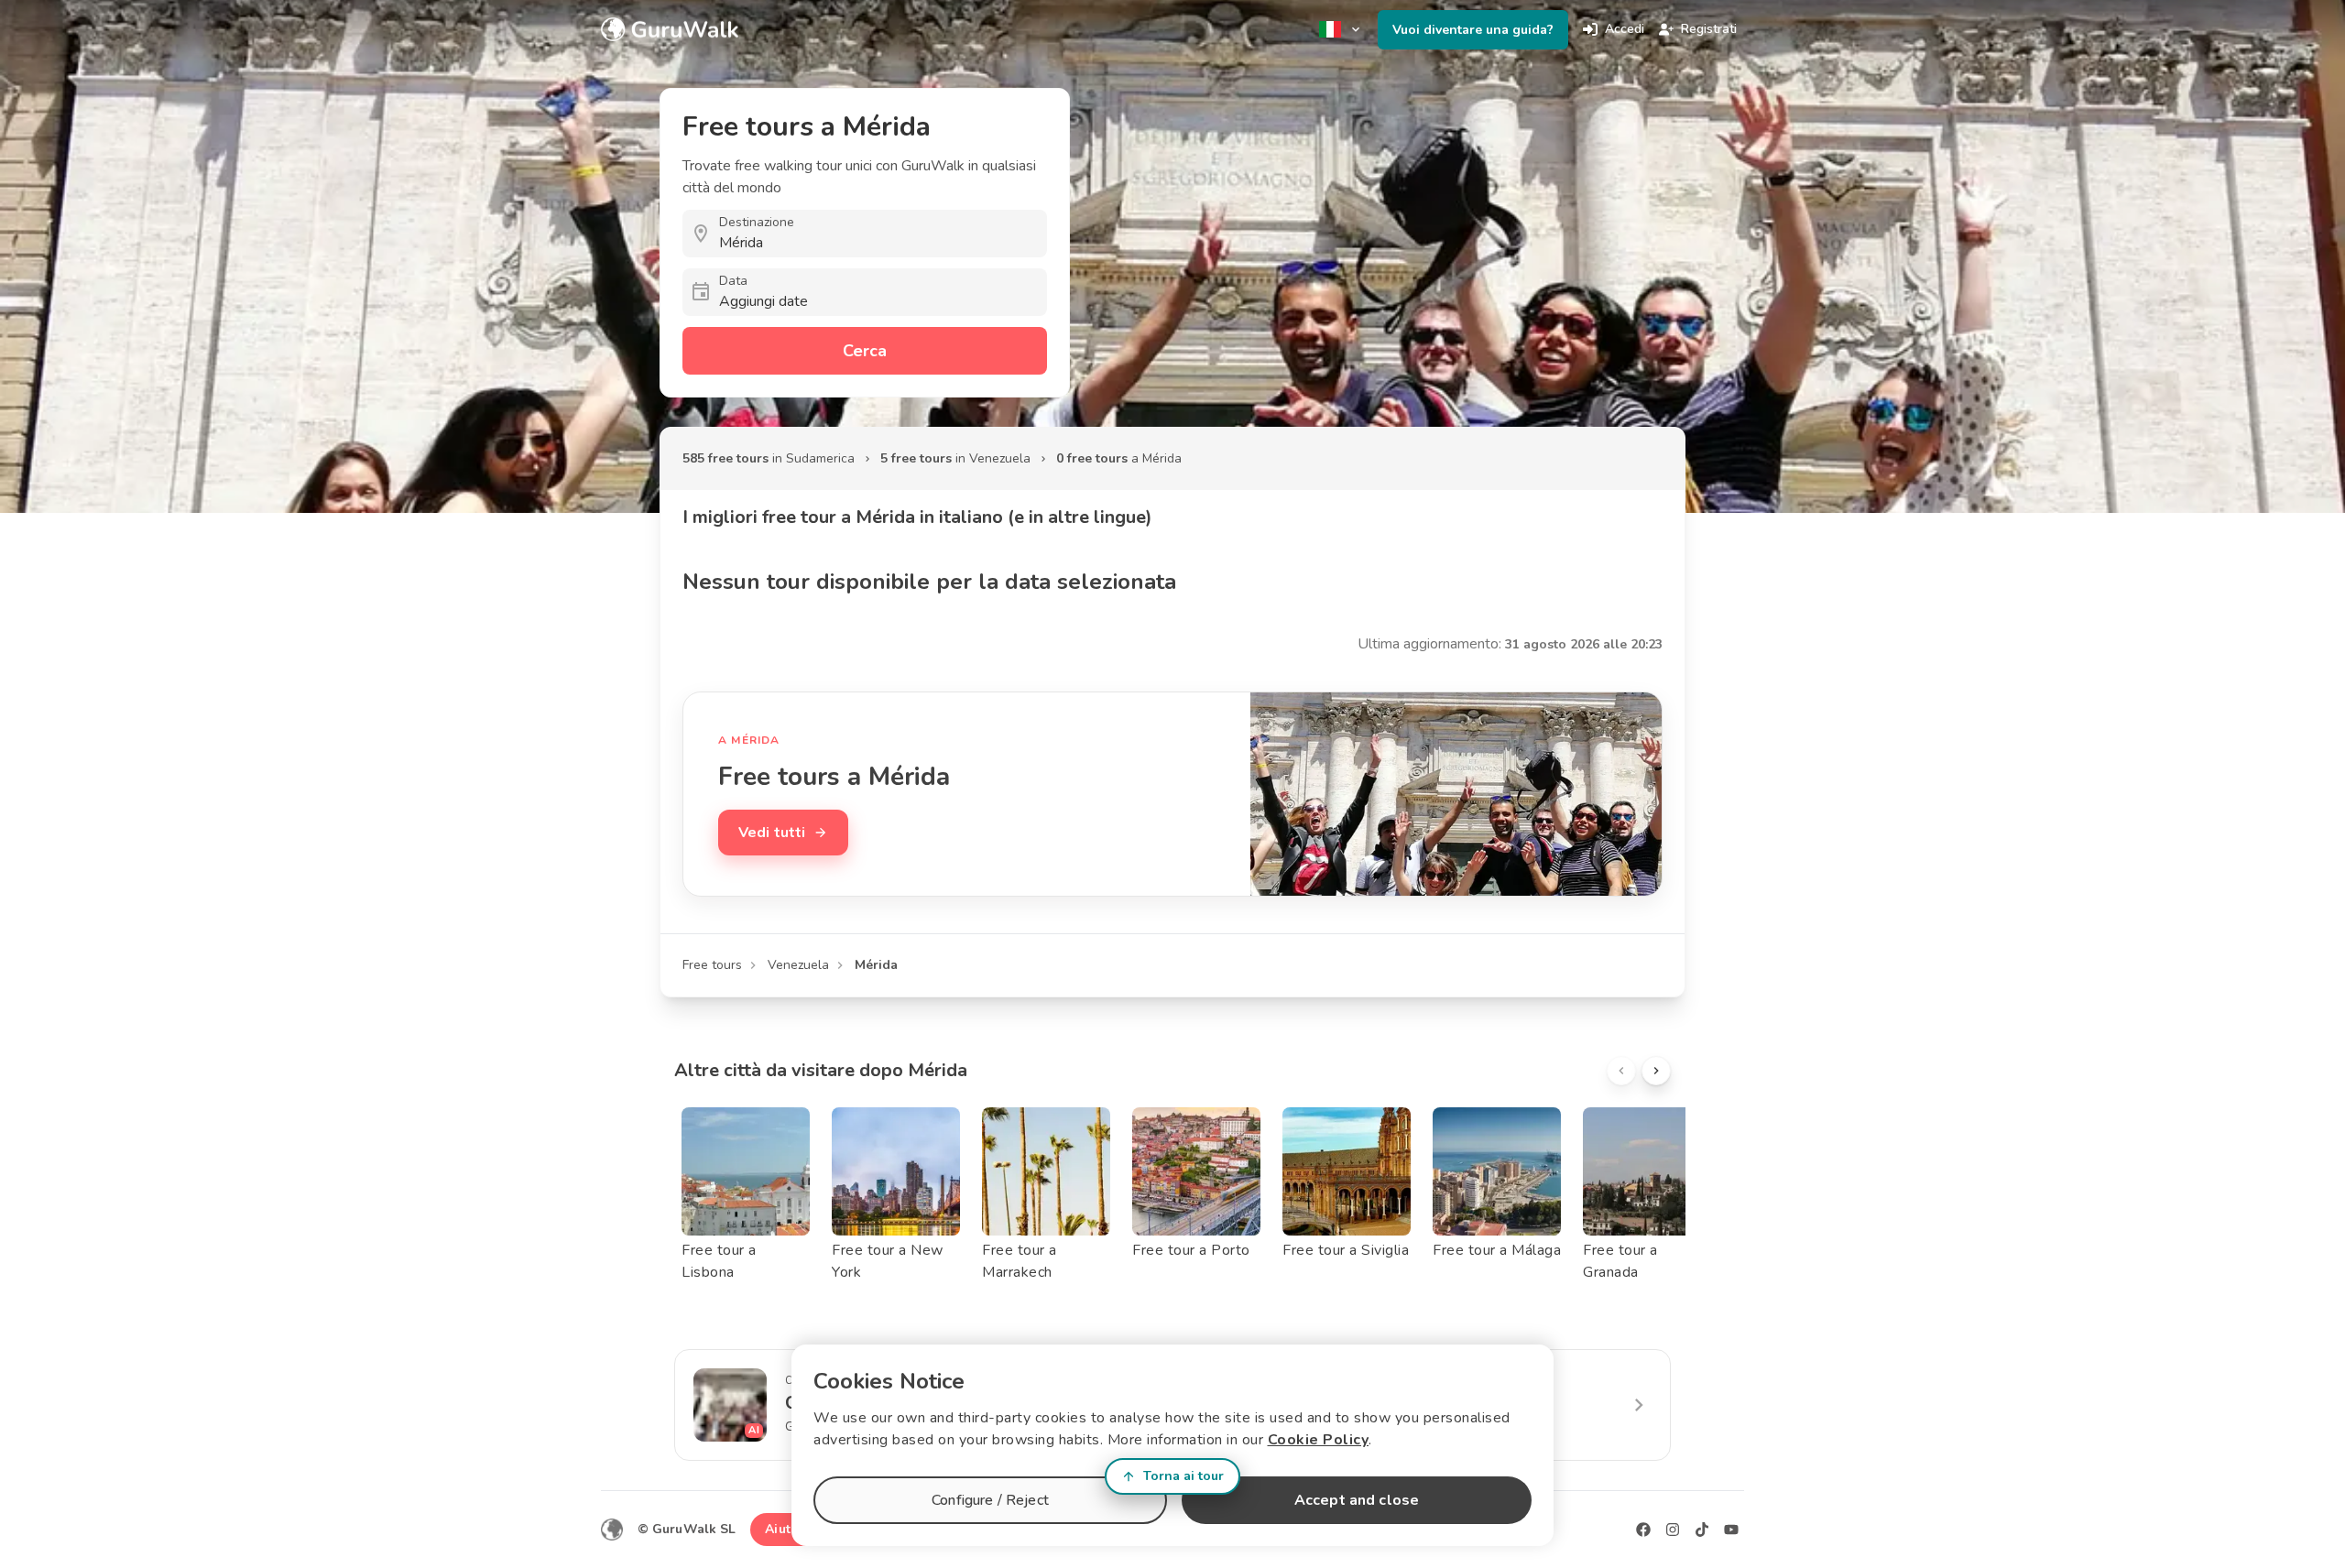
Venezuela (798, 965)
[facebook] (1643, 1530)
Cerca (865, 351)
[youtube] (1731, 1530)
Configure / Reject (990, 1500)
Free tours (712, 965)
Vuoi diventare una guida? (1473, 30)
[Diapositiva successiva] (1656, 1071)
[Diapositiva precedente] (1621, 1071)
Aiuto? (785, 1529)
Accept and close (1357, 1500)
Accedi (1625, 29)
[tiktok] (1702, 1530)
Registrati (1709, 29)
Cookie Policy (1319, 1440)
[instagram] (1673, 1530)
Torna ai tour (1183, 1476)
